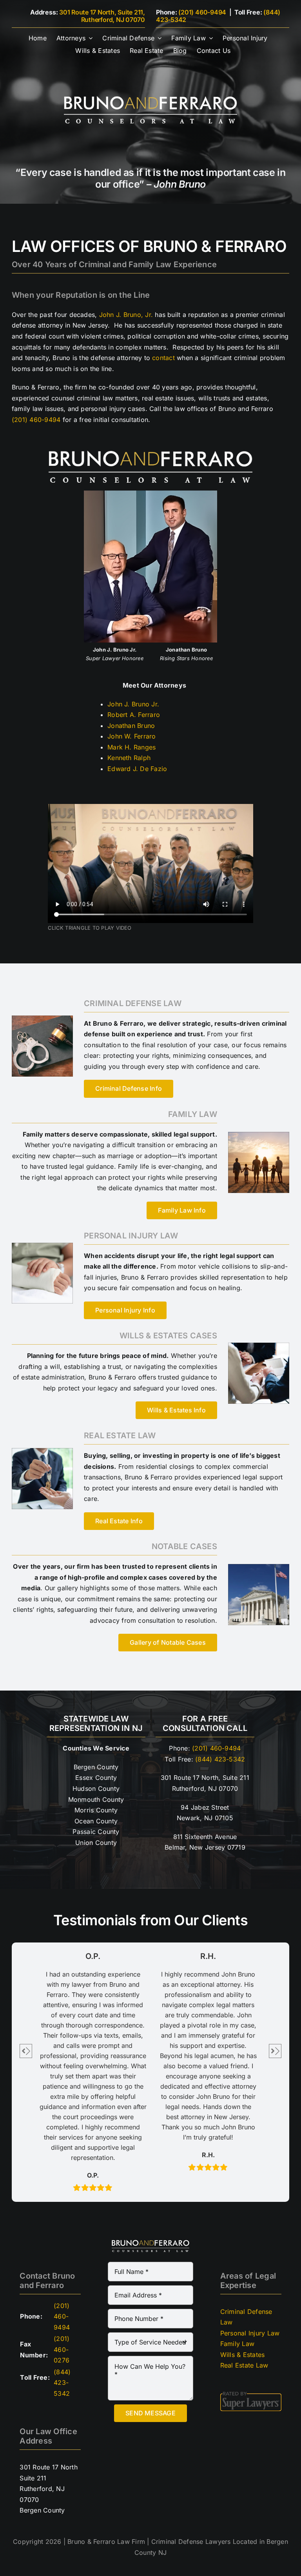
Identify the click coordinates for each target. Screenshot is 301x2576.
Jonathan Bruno (131, 726)
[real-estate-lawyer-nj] (42, 1451)
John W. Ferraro (132, 736)
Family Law (237, 2344)
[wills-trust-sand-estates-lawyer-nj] (259, 1346)
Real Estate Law (244, 2365)
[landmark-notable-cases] (259, 1567)
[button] (26, 2051)
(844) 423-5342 (220, 1759)
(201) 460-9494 (202, 12)
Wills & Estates (243, 2355)
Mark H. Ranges (131, 747)
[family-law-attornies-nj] (259, 1135)
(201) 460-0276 (62, 2349)
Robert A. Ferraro (134, 715)
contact (163, 358)
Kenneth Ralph (129, 758)
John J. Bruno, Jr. (126, 315)
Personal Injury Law (250, 2333)
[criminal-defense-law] (42, 1019)
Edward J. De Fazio (137, 769)
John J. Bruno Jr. (133, 704)
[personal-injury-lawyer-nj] (42, 1246)
